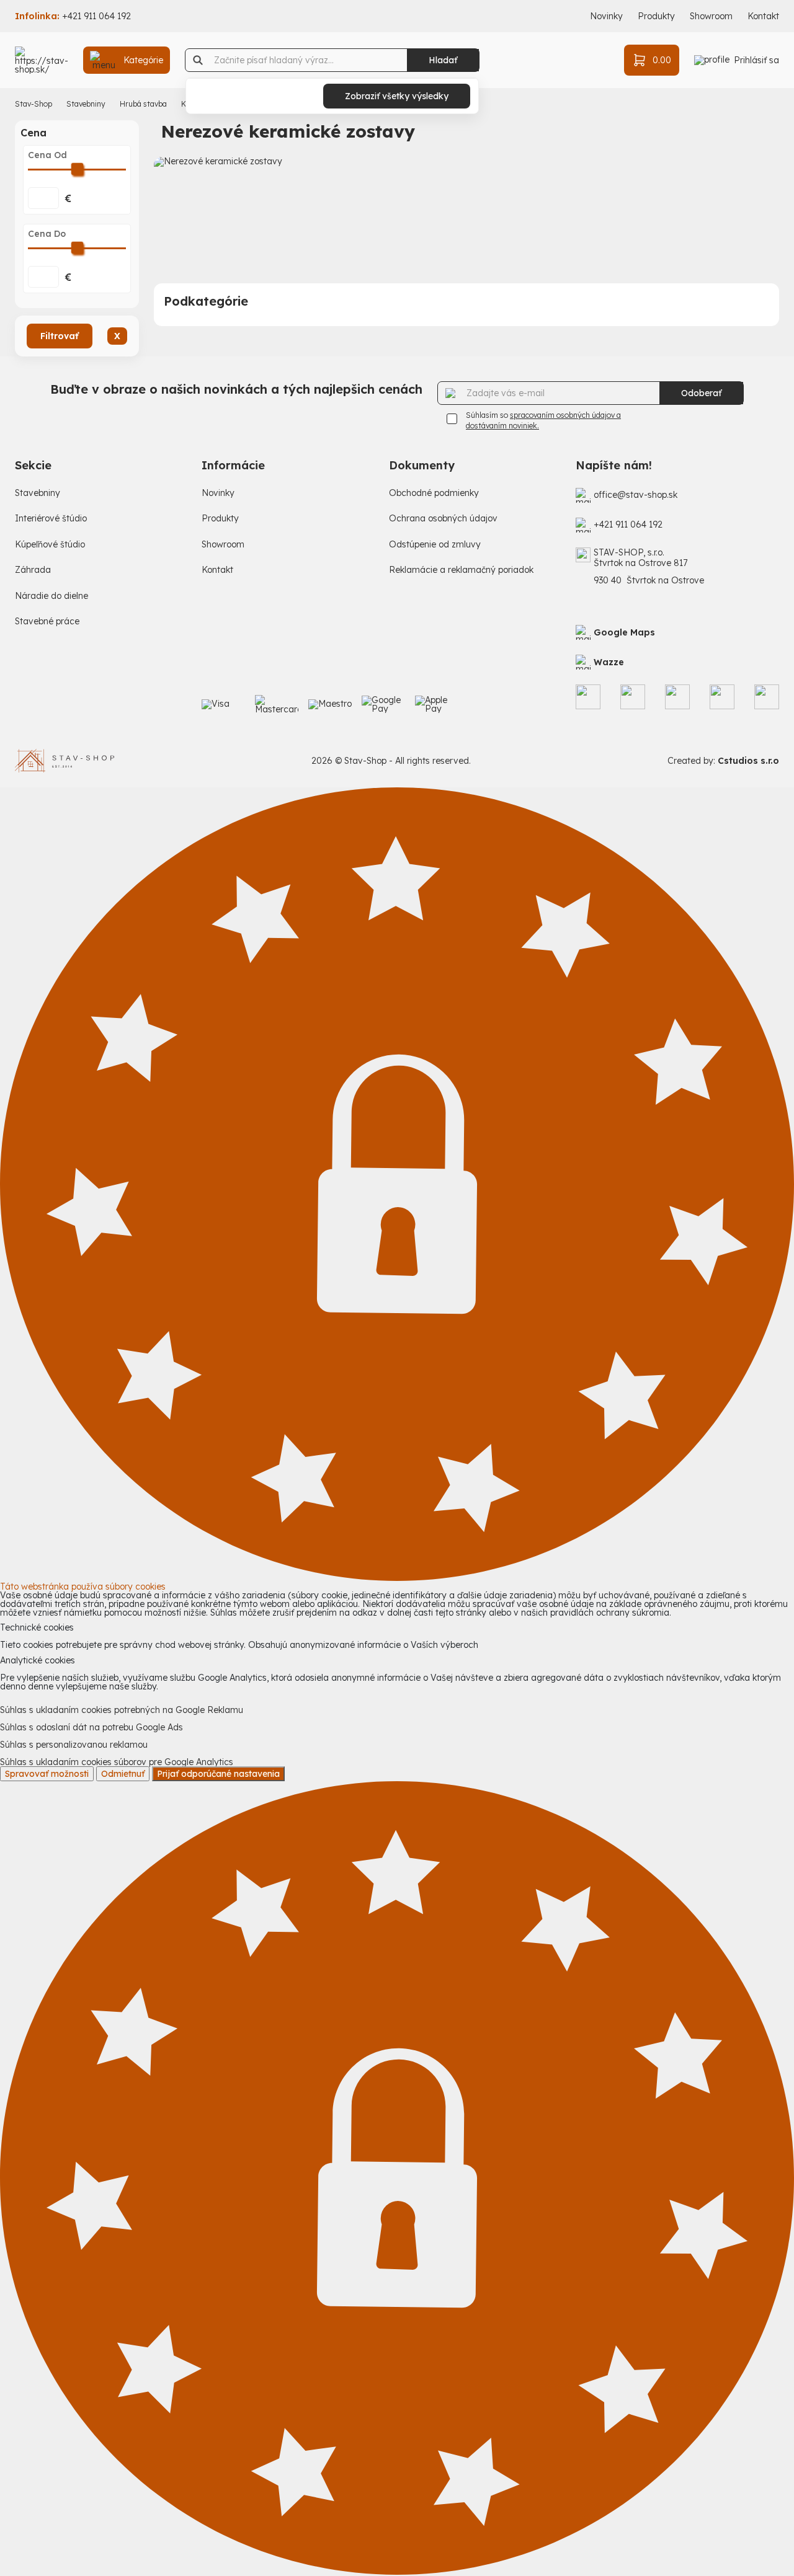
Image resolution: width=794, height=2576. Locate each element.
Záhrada (33, 570)
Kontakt (763, 16)
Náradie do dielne (51, 596)
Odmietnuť (123, 1774)
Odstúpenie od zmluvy (435, 545)
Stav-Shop (33, 104)
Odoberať (701, 393)
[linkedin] (722, 697)
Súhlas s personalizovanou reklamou (74, 1745)
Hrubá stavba (143, 104)
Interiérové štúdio (51, 519)
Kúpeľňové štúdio (50, 545)
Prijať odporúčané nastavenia (218, 1774)
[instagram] (633, 697)
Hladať (443, 60)
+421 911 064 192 (96, 16)
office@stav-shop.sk (636, 495)
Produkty (656, 16)
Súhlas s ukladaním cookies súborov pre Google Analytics (117, 1762)
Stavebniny (86, 104)
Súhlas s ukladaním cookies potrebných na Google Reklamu (122, 1710)
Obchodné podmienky (434, 493)
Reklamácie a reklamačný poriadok (461, 570)
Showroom (711, 16)
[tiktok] (677, 697)
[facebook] (588, 697)
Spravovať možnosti (47, 1774)
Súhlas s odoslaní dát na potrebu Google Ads (91, 1727)
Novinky (606, 16)
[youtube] (767, 697)
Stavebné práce (47, 622)
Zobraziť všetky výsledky (397, 96)
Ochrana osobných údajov (443, 519)
